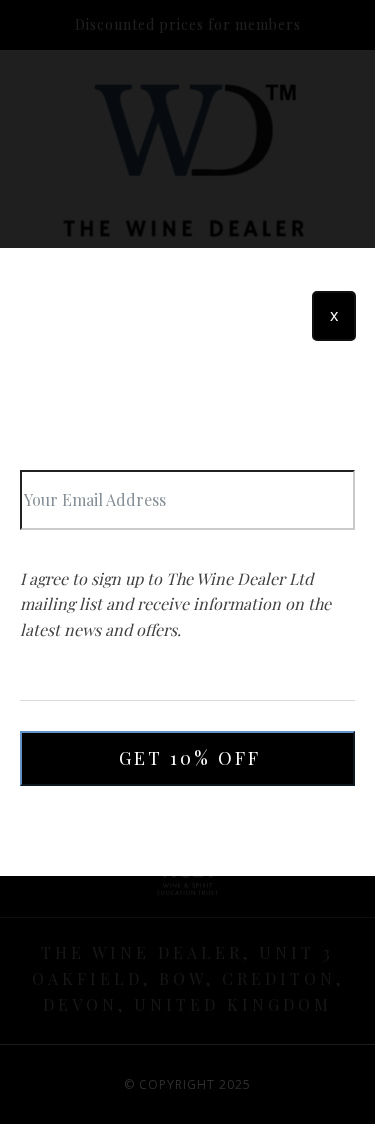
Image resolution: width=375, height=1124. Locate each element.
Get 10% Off (190, 758)
